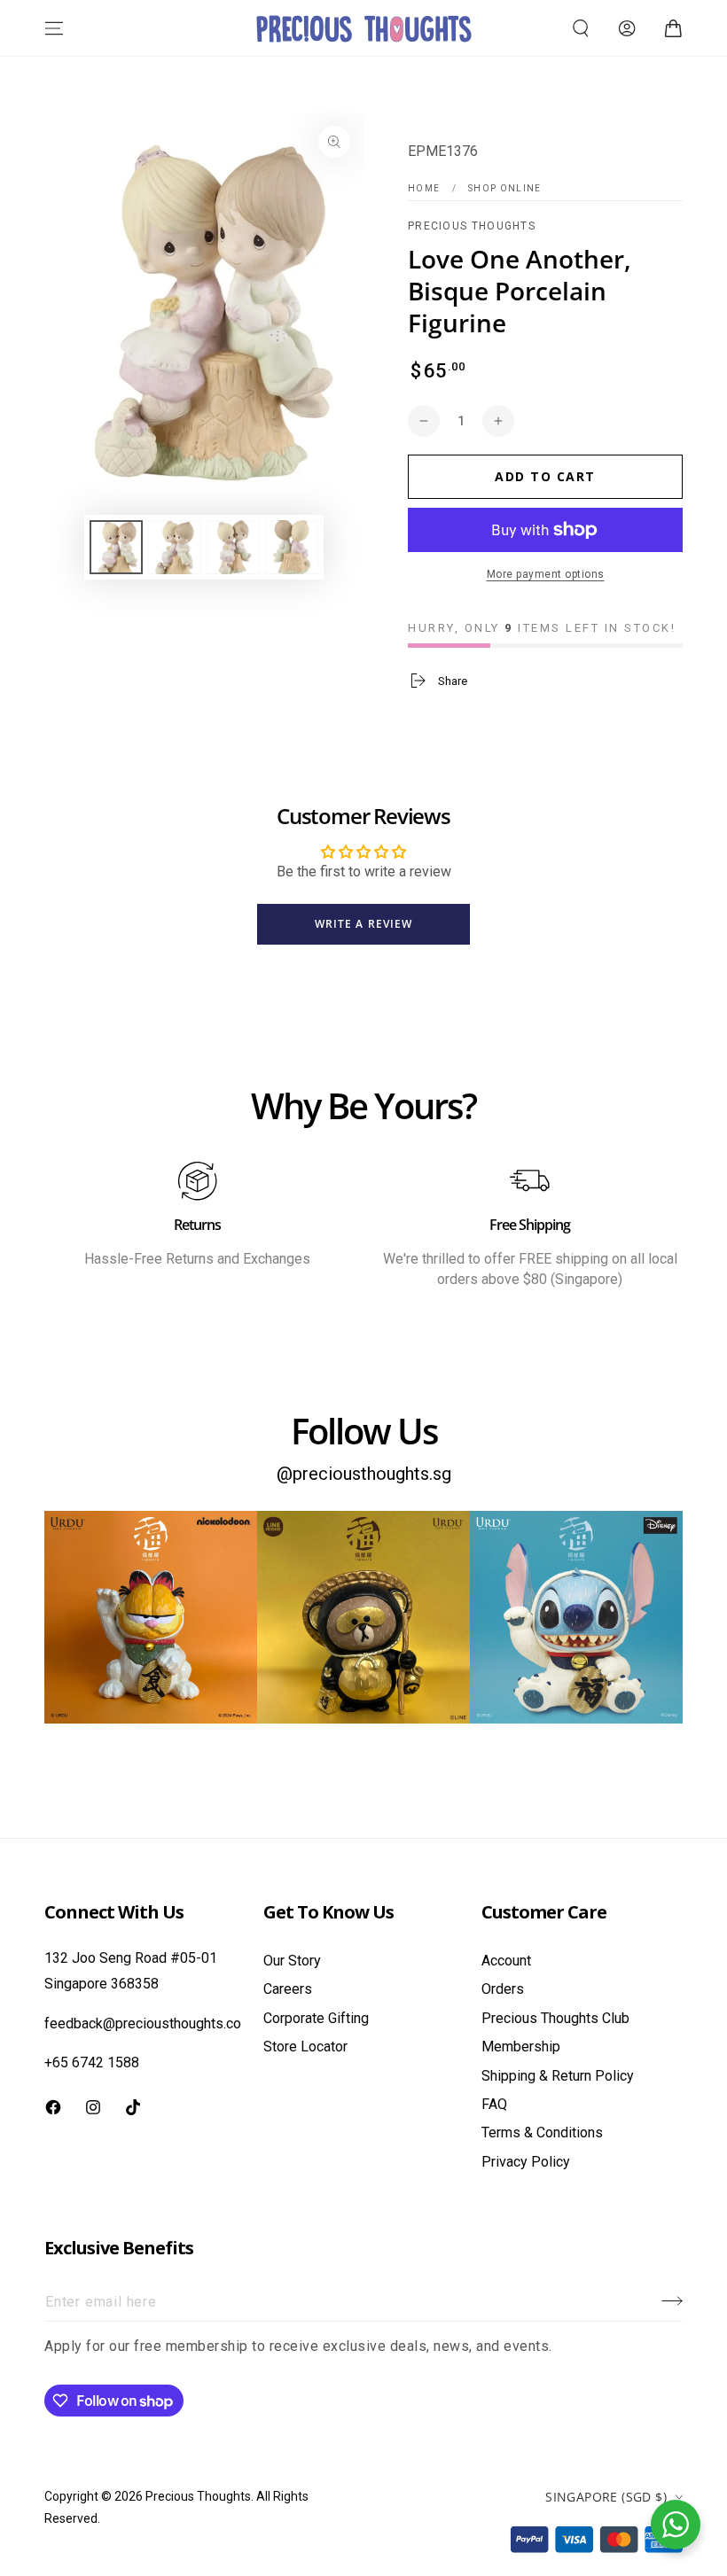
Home (424, 188)
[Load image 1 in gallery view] (116, 547)
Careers (288, 1989)
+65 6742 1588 (92, 2062)
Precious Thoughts (472, 226)
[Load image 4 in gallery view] (292, 547)
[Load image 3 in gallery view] (233, 547)
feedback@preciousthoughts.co (143, 2023)
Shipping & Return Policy (558, 2076)
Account (506, 1961)
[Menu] (54, 28)
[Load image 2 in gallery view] (175, 547)
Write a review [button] (363, 924)
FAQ (494, 2104)
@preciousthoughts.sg (364, 1474)
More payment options (546, 574)
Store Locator (305, 2047)
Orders (503, 1989)
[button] (581, 28)
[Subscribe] (672, 2301)
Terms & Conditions (542, 2132)
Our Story (292, 1961)
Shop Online (504, 188)
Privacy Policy (526, 2162)
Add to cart (545, 476)
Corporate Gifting (316, 2018)
